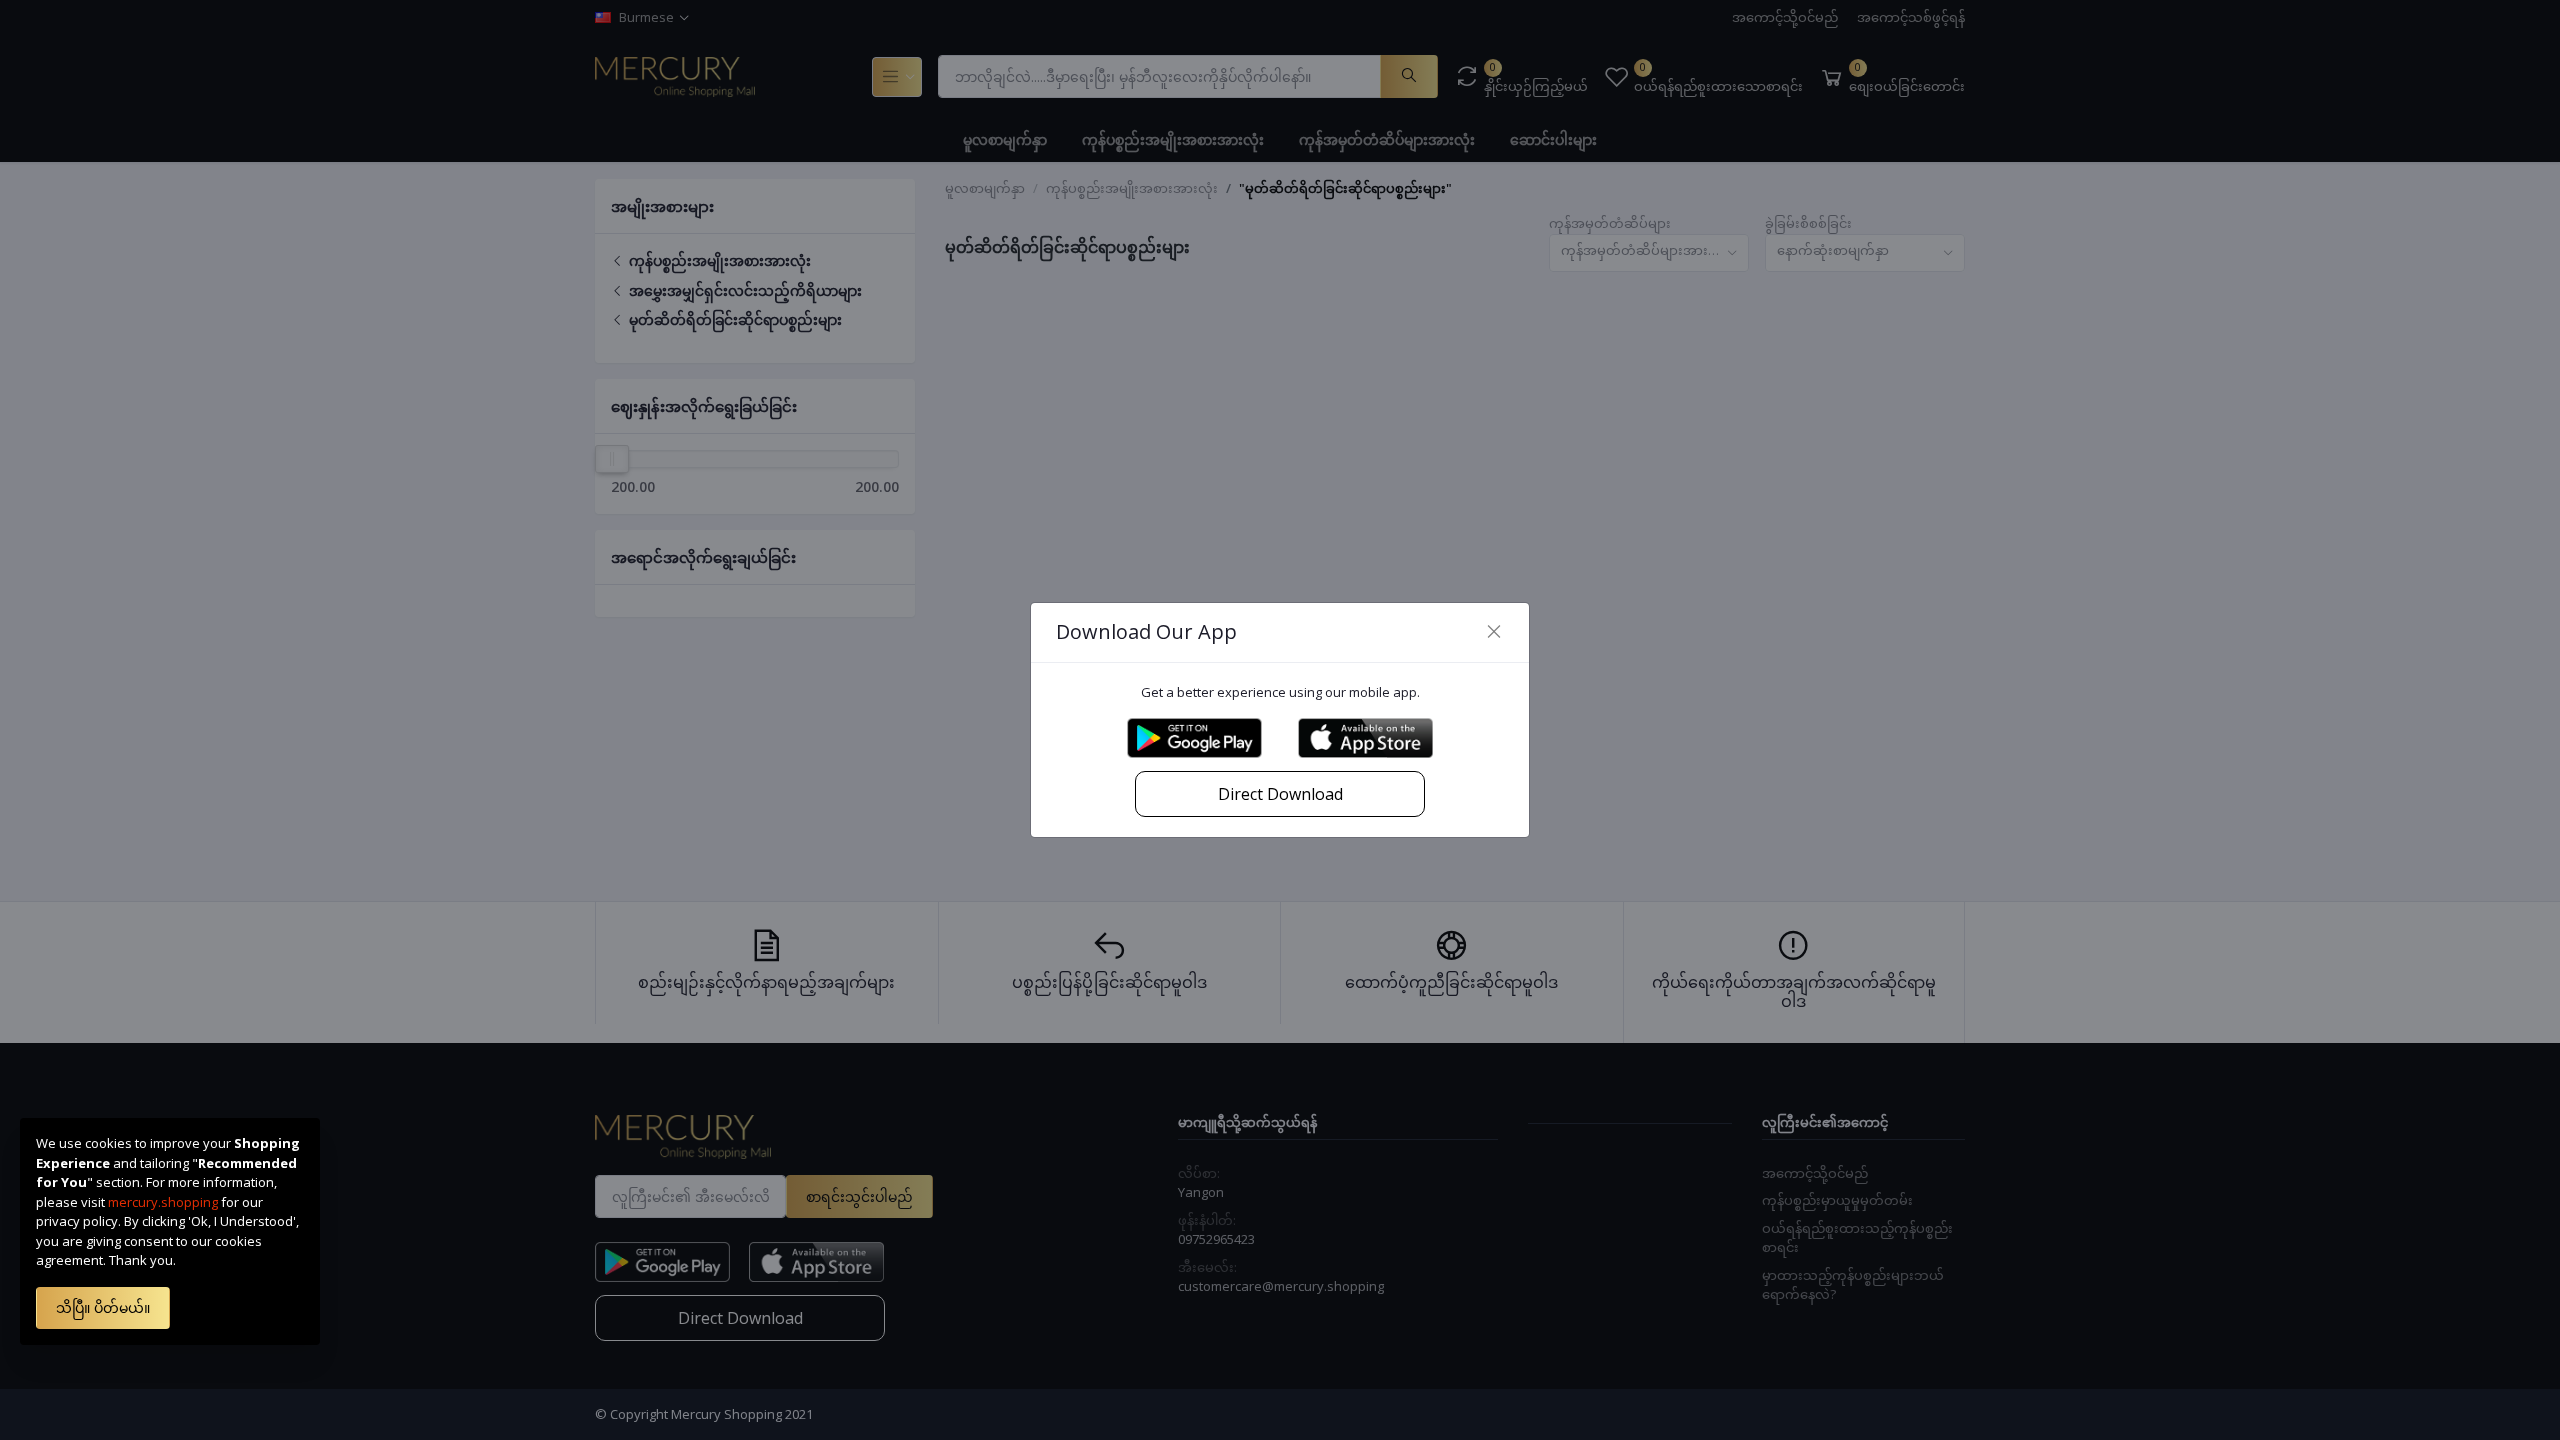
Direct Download (1280, 794)
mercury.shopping (163, 1202)
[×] (1494, 632)
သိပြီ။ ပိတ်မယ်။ (103, 1307)
